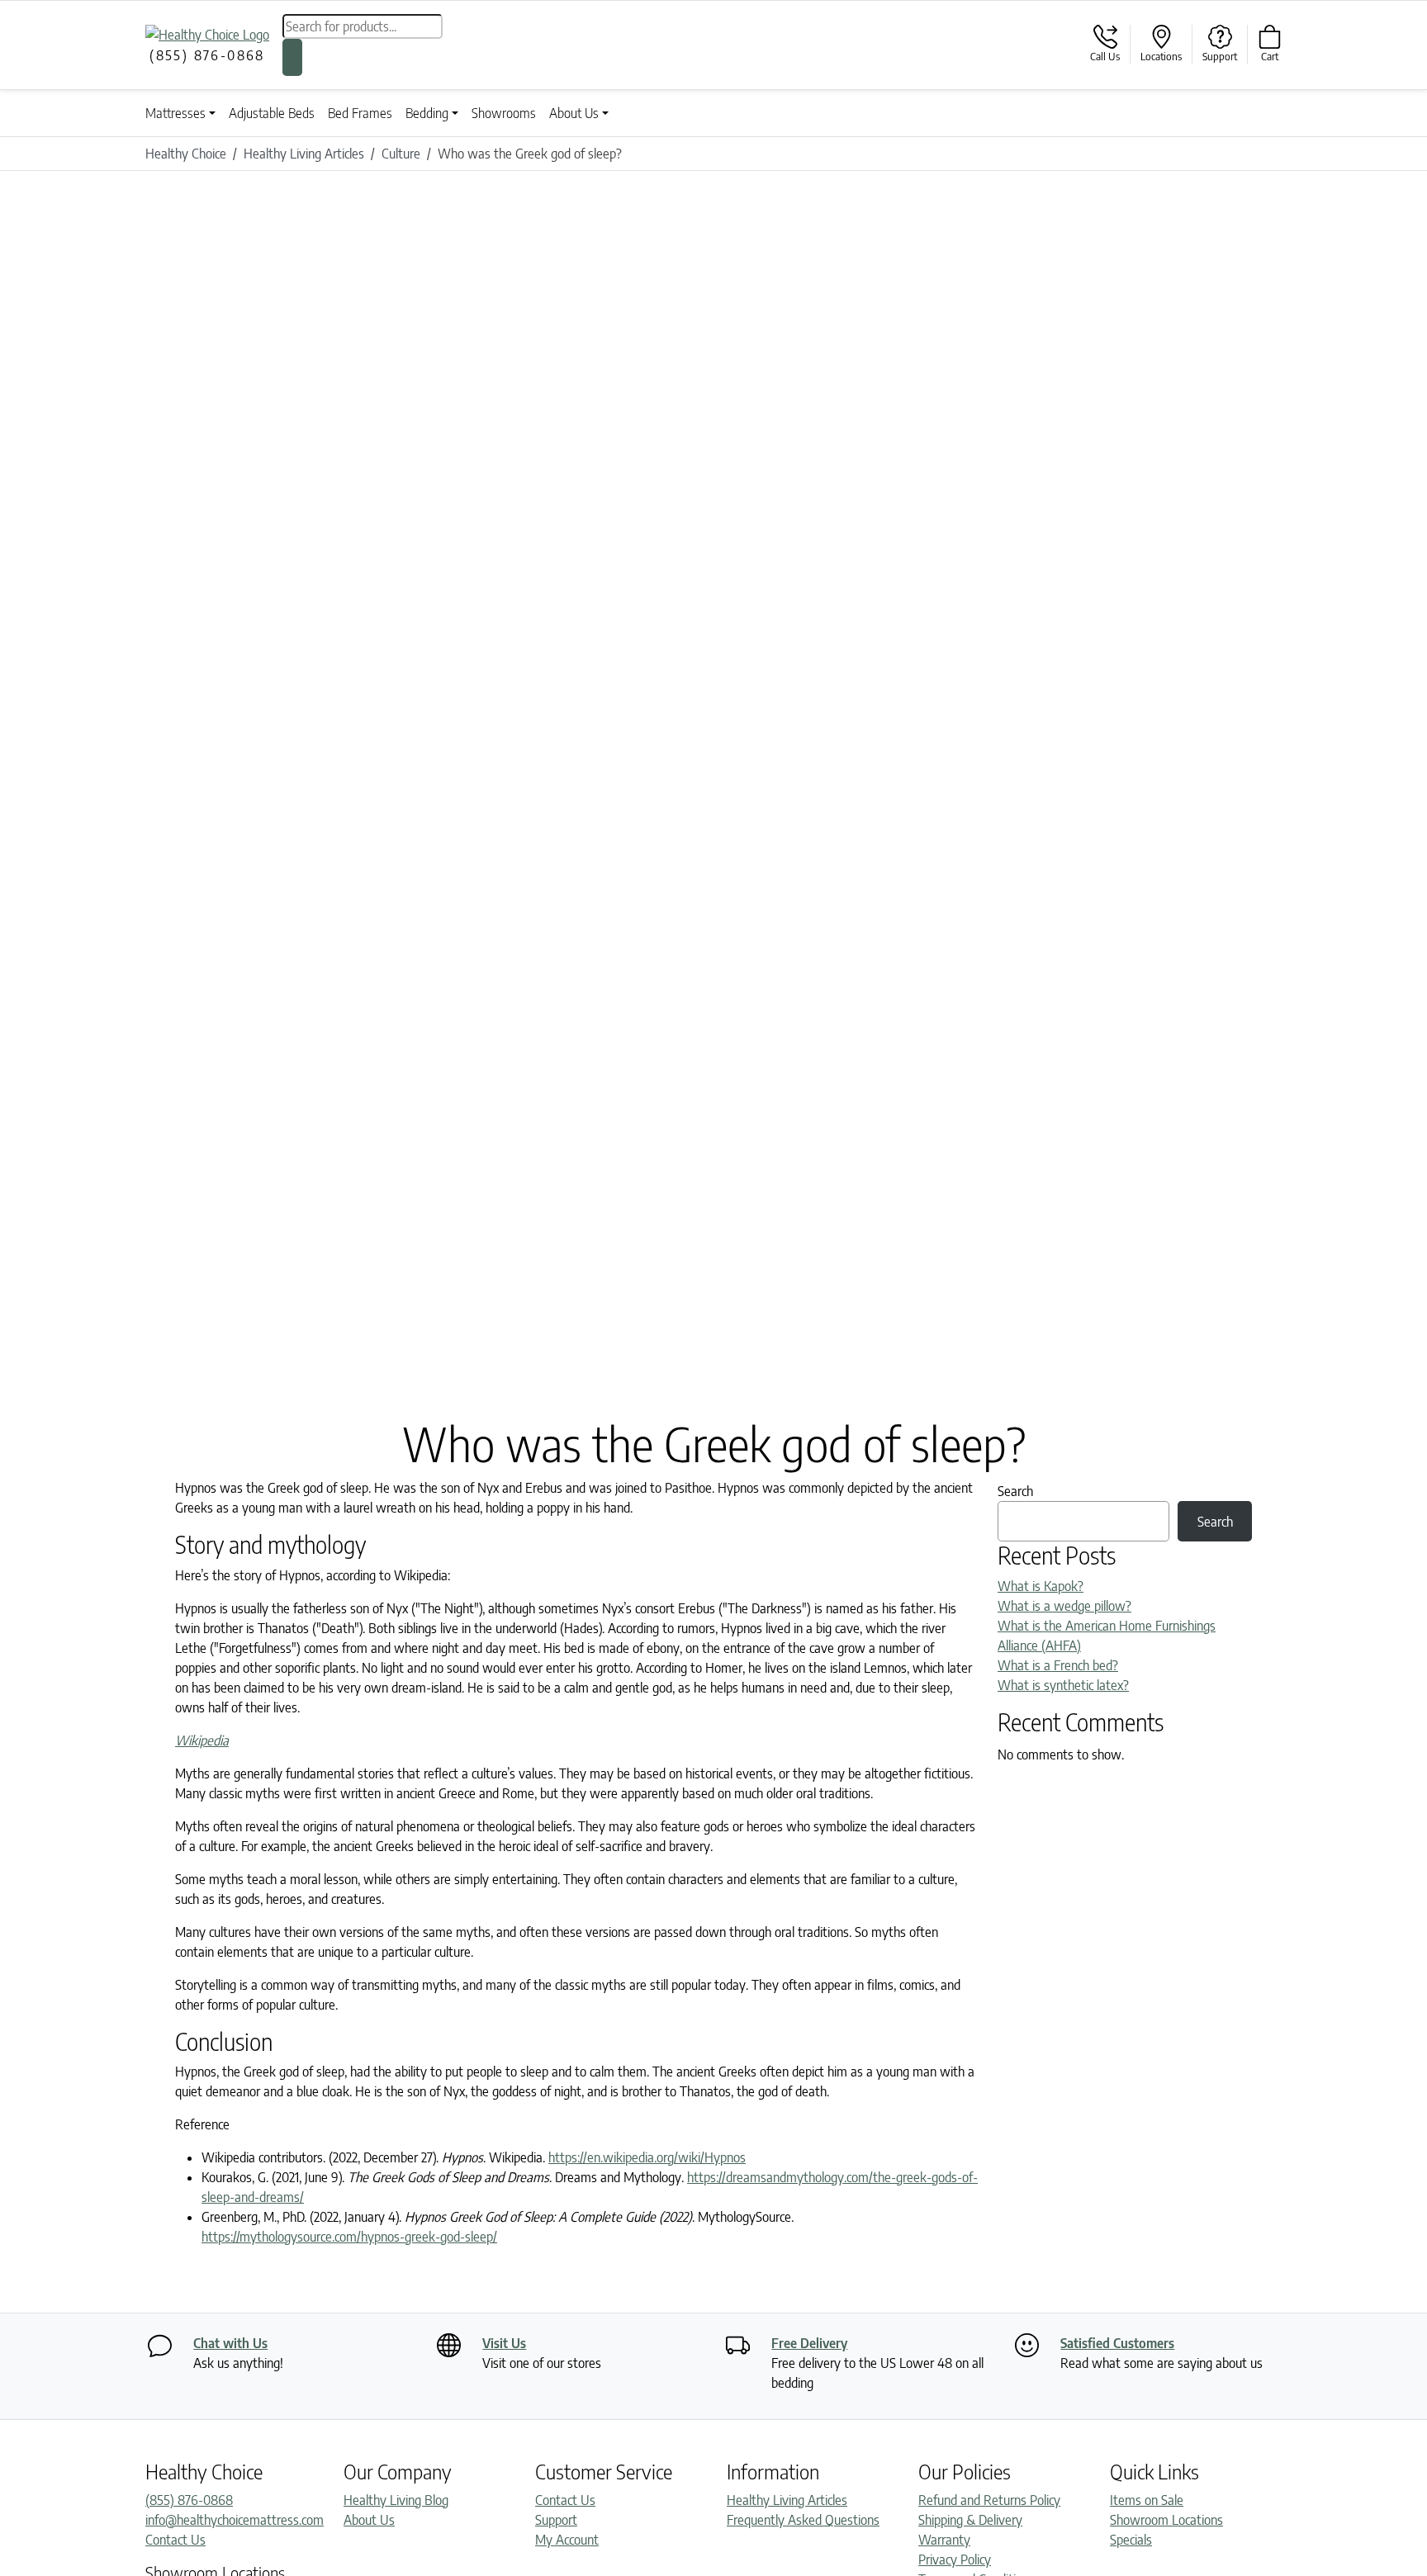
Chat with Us (230, 2343)
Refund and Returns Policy (989, 2500)
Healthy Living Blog (396, 2500)
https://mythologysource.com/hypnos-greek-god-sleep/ (349, 2237)
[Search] (292, 57)
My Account (567, 2540)
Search (1015, 1491)
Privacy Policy (955, 2559)
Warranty (944, 2540)
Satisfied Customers (1117, 2343)
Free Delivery (809, 2343)
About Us (574, 113)
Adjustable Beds (272, 113)
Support (556, 2520)
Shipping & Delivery (970, 2520)
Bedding (427, 113)
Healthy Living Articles (787, 2500)
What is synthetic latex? (1063, 1685)
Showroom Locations (1166, 2520)
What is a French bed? (1058, 1665)
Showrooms (504, 113)
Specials (1131, 2540)
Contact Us (175, 2540)
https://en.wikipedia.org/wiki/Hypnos (647, 2157)
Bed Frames (360, 113)
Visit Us (504, 2343)
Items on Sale (1147, 2500)
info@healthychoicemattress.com (235, 2520)
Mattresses (175, 113)
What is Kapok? (1041, 1586)
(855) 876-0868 (189, 2500)
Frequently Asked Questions (803, 2520)
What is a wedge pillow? (1064, 1606)
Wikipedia (202, 1740)
